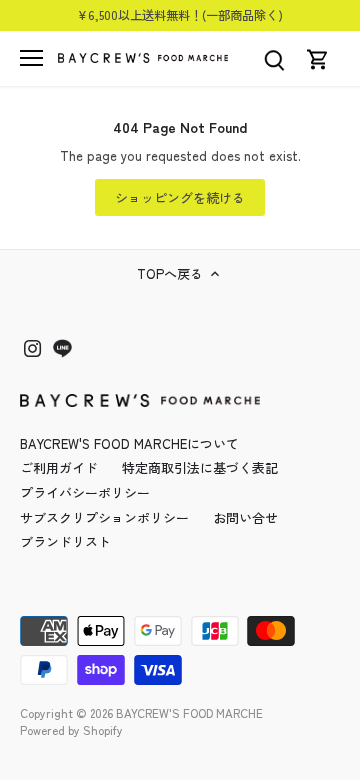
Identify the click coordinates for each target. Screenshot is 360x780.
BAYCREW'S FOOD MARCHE (189, 712)
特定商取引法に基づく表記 (200, 467)
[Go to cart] (318, 58)
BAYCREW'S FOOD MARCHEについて (129, 443)
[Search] (274, 58)
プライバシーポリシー (85, 492)
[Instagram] (32, 347)
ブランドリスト (65, 541)
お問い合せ (245, 517)
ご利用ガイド (59, 467)
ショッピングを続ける (180, 197)
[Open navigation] (31, 58)
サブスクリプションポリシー (104, 517)
